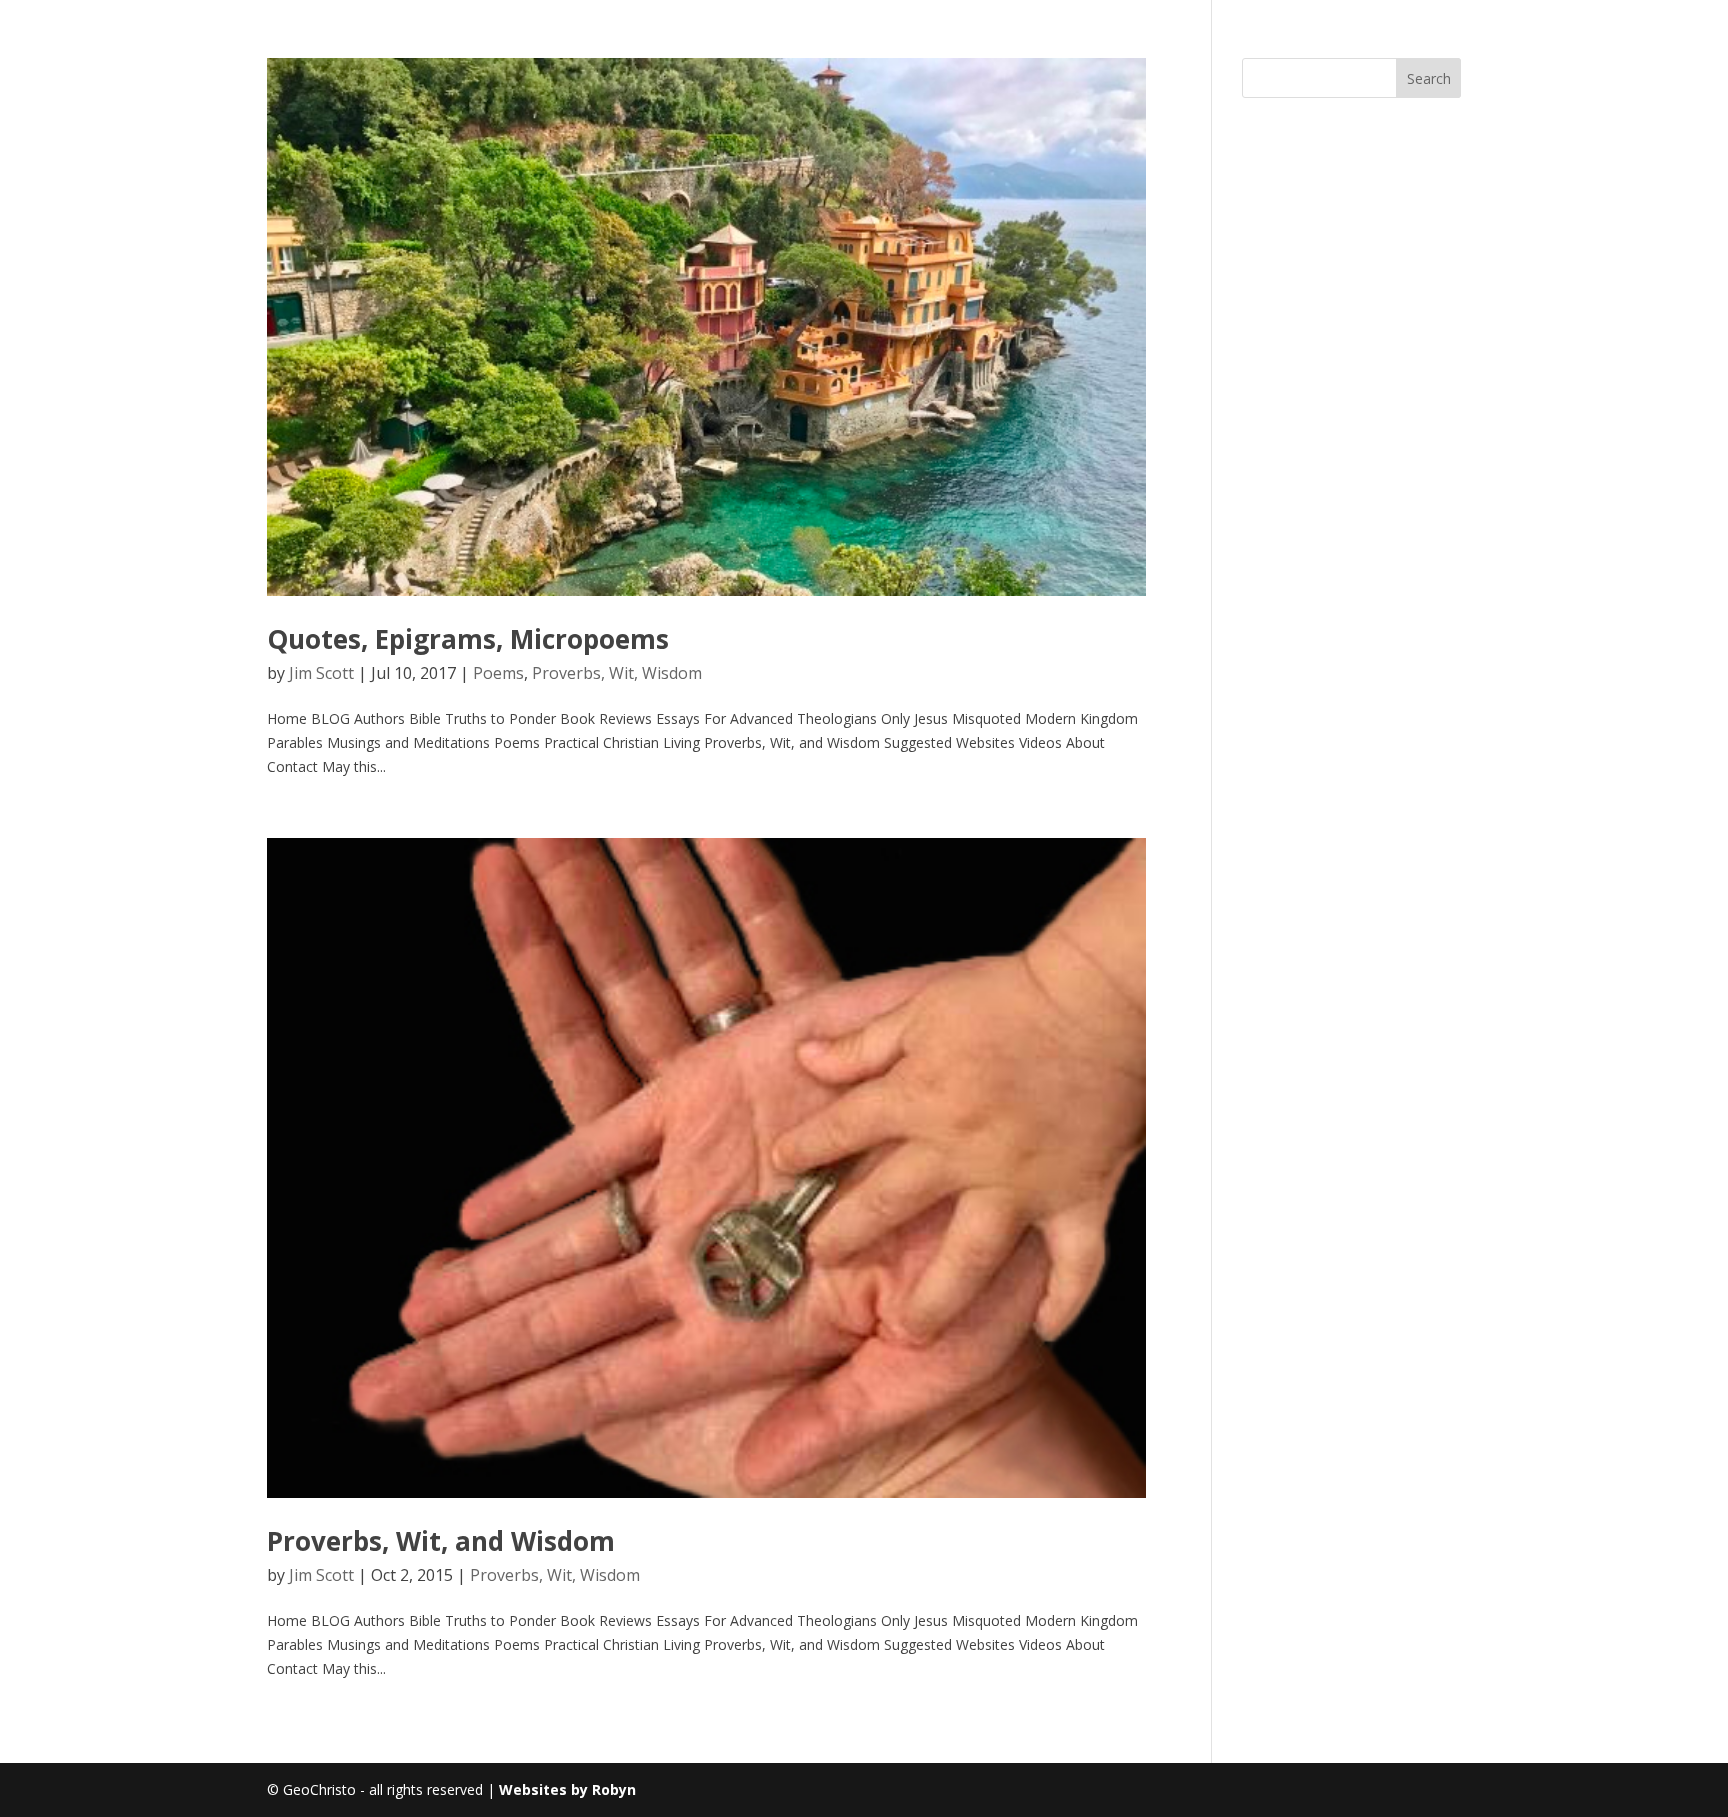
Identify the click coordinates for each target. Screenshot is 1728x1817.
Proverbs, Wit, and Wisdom (441, 1541)
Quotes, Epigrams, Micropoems (468, 639)
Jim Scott (321, 673)
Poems (498, 673)
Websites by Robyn (567, 1789)
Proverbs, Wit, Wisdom (617, 673)
